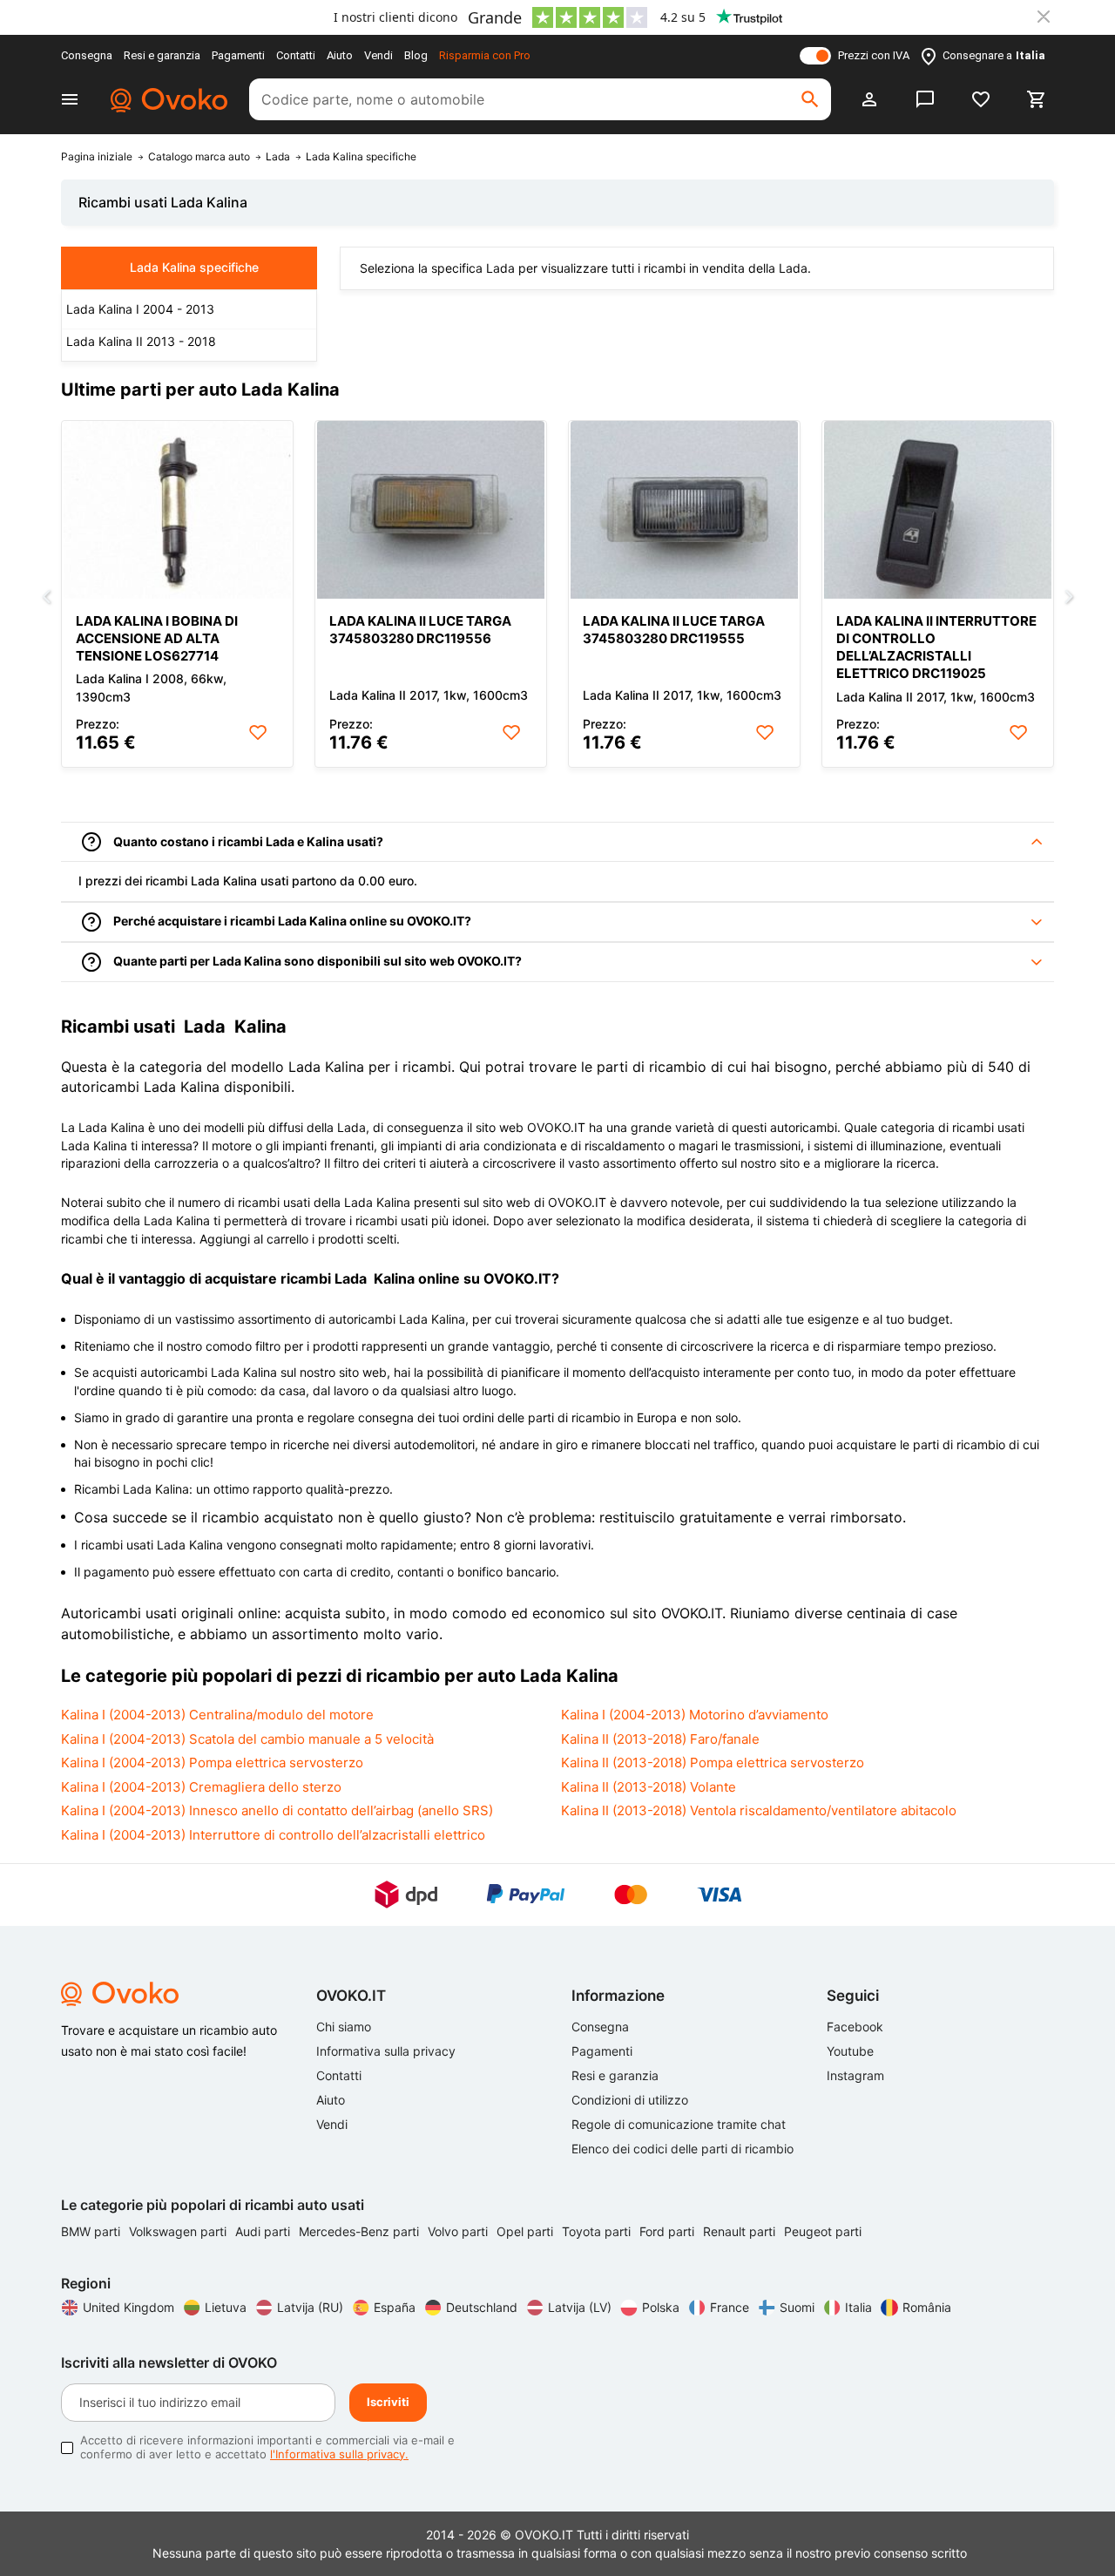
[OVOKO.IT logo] (166, 99)
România (927, 2307)
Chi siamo (344, 2027)
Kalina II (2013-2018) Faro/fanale (660, 1739)
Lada (278, 157)
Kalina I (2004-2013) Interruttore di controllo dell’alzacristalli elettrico (273, 1835)
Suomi (797, 2307)
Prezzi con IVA (874, 55)
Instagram (855, 2075)
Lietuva (226, 2307)
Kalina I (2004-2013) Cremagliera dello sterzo (201, 1787)
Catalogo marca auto (199, 157)
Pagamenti (238, 55)
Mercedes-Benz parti (361, 2231)
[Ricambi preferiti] (981, 99)
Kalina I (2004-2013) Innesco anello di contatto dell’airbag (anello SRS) (277, 1810)
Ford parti (669, 2231)
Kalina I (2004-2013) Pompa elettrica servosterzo (212, 1763)
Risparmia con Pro (485, 55)
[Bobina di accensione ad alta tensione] (177, 510)
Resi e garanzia (162, 55)
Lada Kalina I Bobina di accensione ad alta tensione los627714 (157, 638)
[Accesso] (869, 99)
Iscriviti (388, 2402)
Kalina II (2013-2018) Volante (649, 1787)
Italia (858, 2307)
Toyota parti (598, 2231)
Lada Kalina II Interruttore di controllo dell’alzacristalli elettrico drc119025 (936, 647)
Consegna (87, 55)
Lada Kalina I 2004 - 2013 (140, 309)
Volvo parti (460, 2231)
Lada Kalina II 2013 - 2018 (141, 341)
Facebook (855, 2027)
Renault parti (741, 2231)
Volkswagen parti (179, 2231)
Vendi (378, 55)
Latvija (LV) (580, 2307)
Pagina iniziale (97, 157)
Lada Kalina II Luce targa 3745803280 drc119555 (674, 630)
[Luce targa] (431, 510)
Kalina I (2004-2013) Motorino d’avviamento (695, 1715)
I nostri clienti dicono (395, 17)
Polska (661, 2307)
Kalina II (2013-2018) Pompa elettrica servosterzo (713, 1763)
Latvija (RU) (310, 2307)
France (730, 2307)
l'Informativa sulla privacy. (339, 2454)
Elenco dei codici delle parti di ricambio (683, 2149)
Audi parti (264, 2231)
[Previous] (46, 598)
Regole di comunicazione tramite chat (679, 2124)
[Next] (1069, 598)
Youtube (850, 2051)
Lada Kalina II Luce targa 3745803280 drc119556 (420, 630)
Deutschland (482, 2307)
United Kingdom (128, 2307)
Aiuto (340, 55)
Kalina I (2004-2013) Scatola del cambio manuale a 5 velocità (247, 1739)
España (395, 2307)
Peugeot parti (823, 2231)
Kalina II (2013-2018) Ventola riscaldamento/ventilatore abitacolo (759, 1810)
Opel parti (527, 2231)
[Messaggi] (925, 99)
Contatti (296, 55)
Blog (416, 55)
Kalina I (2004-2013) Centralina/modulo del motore (217, 1715)
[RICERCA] (810, 99)
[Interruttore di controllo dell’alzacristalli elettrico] (938, 510)
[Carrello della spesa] (1037, 99)
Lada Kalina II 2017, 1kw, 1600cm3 (429, 695)
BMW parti (92, 2231)
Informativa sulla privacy (386, 2051)
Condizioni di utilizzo (630, 2100)
